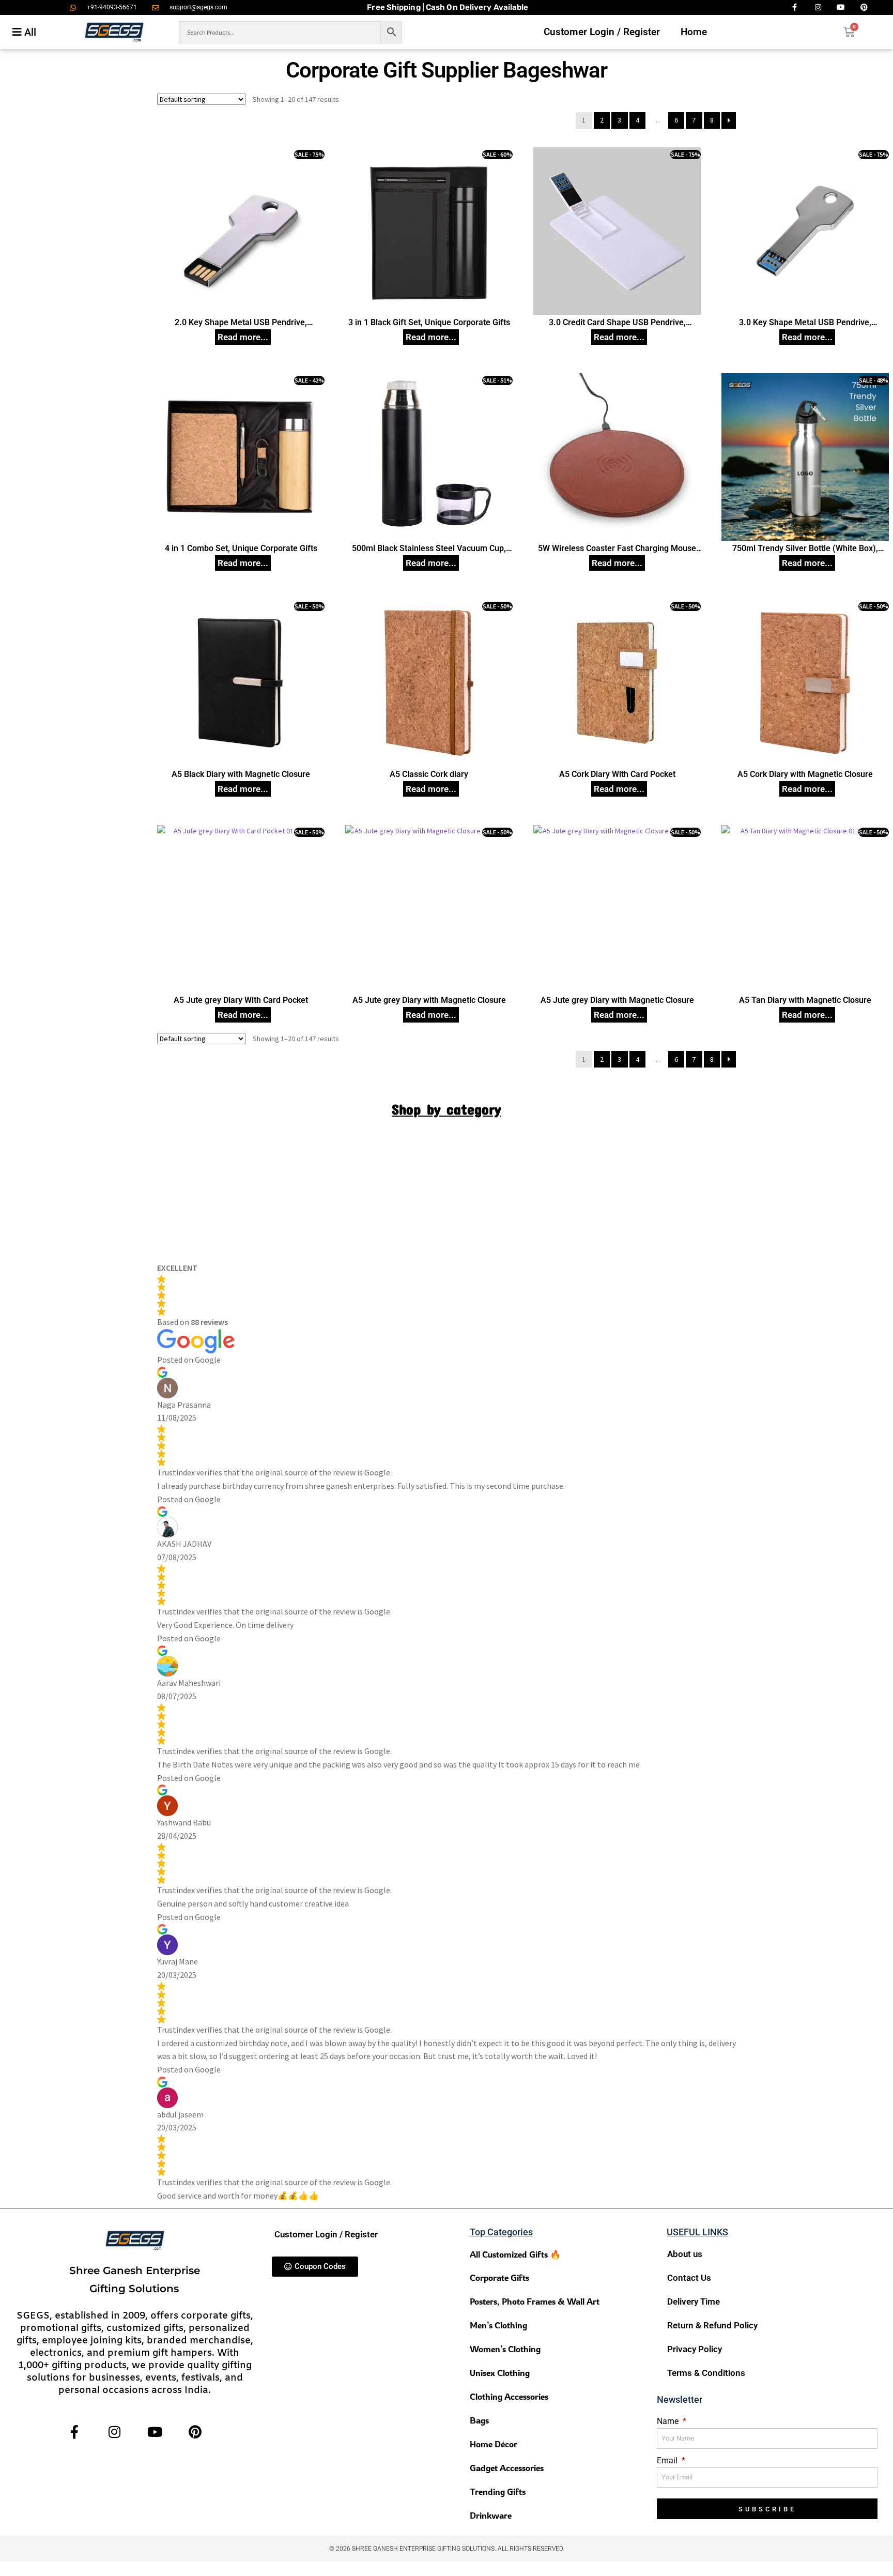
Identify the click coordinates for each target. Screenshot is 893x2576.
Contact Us (689, 2278)
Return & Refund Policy (712, 2325)
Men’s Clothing (498, 2325)
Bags (479, 2420)
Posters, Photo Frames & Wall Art (535, 2301)
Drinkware (491, 2515)
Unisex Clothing (500, 2373)
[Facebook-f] (74, 2432)
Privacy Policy (695, 2349)
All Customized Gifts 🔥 (515, 2254)
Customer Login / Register (602, 32)
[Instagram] (114, 2432)
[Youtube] (155, 2432)
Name (669, 2421)
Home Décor (494, 2444)
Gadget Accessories (507, 2468)
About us (685, 2254)
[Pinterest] (195, 2432)
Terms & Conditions (706, 2373)
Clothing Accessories (509, 2396)
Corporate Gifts (499, 2277)
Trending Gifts (498, 2491)
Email (668, 2460)
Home (694, 32)
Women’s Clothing (505, 2349)
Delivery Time (694, 2301)
